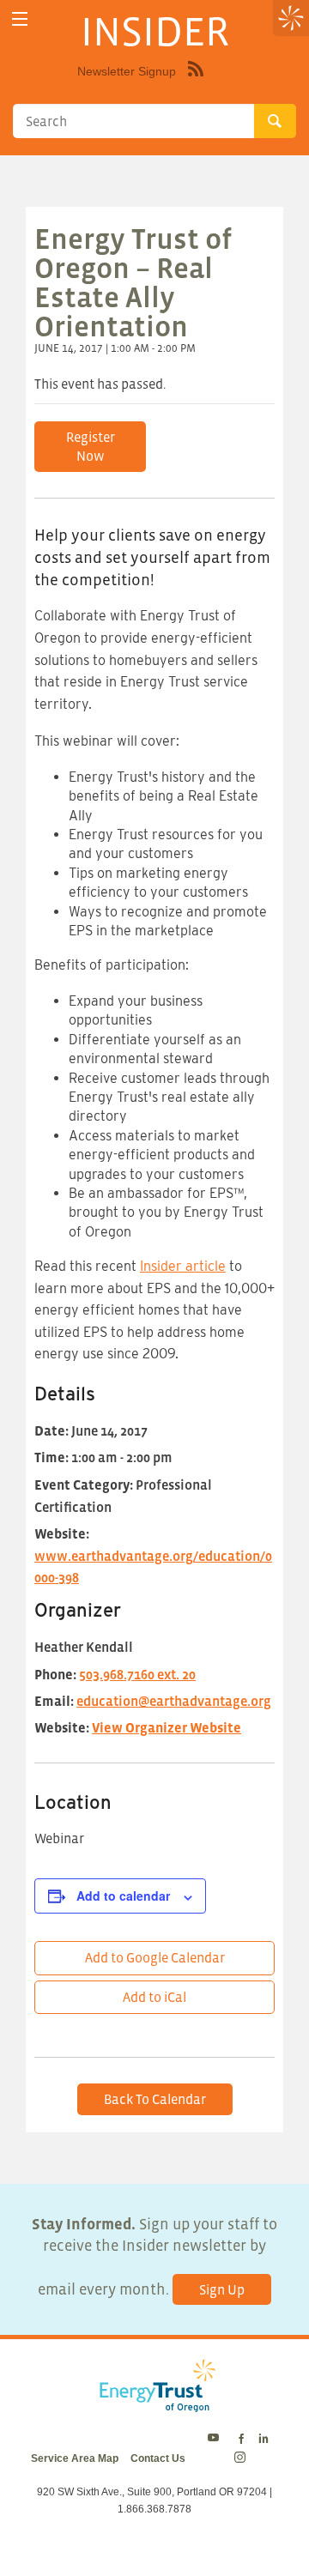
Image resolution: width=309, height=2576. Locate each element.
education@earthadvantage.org (174, 1701)
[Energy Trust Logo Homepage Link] (154, 2403)
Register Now (91, 446)
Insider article (183, 1266)
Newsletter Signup (127, 71)
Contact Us (158, 2458)
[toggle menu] (19, 19)
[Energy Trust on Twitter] (216, 2440)
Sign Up (222, 2289)
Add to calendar (123, 1896)
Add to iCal (154, 1997)
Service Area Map (75, 2458)
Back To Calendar (155, 2099)
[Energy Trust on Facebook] (241, 2440)
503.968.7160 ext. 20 (137, 1674)
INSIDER (155, 31)
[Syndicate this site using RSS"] (196, 82)
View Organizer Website (167, 1727)
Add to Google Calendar (155, 1957)
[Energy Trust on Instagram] (242, 2458)
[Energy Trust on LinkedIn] (264, 2440)
